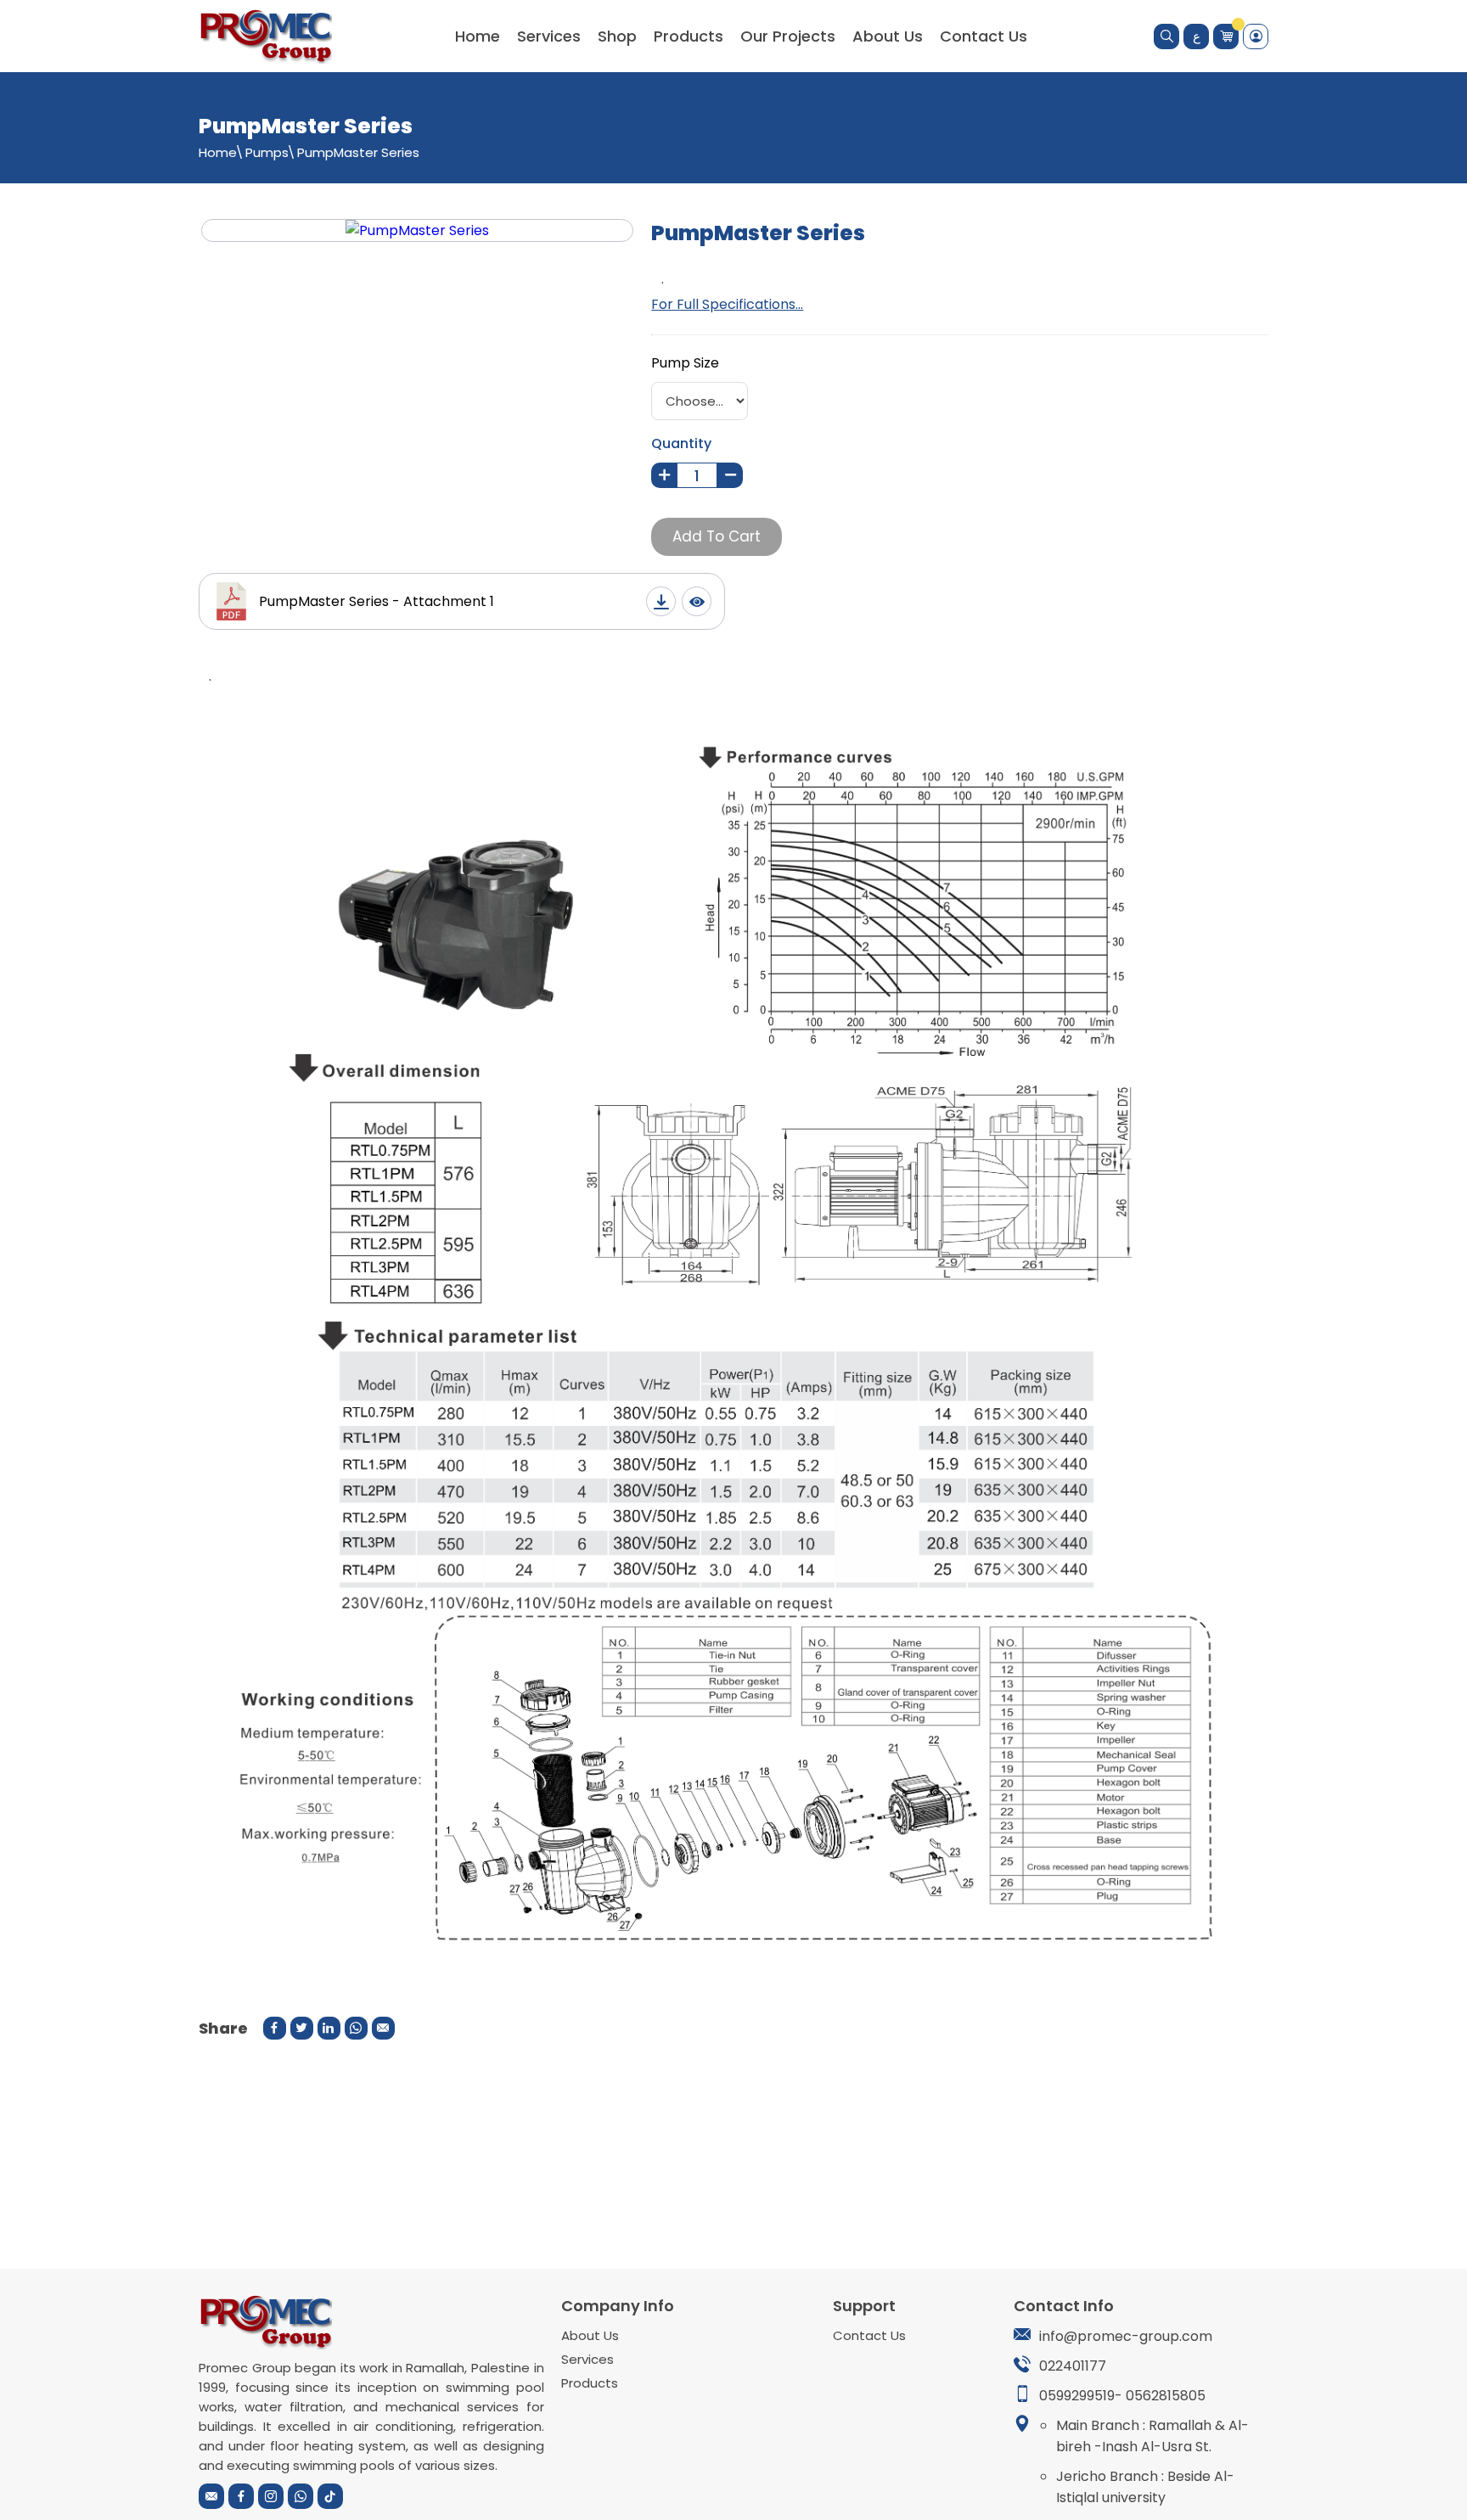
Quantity (681, 443)
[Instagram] (271, 2496)
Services (587, 2359)
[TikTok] (330, 2496)
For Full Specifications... (727, 304)
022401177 (1073, 2366)
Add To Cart (717, 536)
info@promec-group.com (1126, 2336)
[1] (664, 475)
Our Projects (788, 36)
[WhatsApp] (301, 2496)
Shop (617, 36)
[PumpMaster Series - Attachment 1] (661, 601)
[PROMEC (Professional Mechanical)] (265, 36)
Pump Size (685, 363)
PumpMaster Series (358, 152)
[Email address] (211, 2496)
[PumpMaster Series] (417, 230)
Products (689, 36)
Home (478, 36)
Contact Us (984, 36)
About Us (888, 36)
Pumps (267, 152)
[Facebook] (241, 2496)
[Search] (1166, 36)
